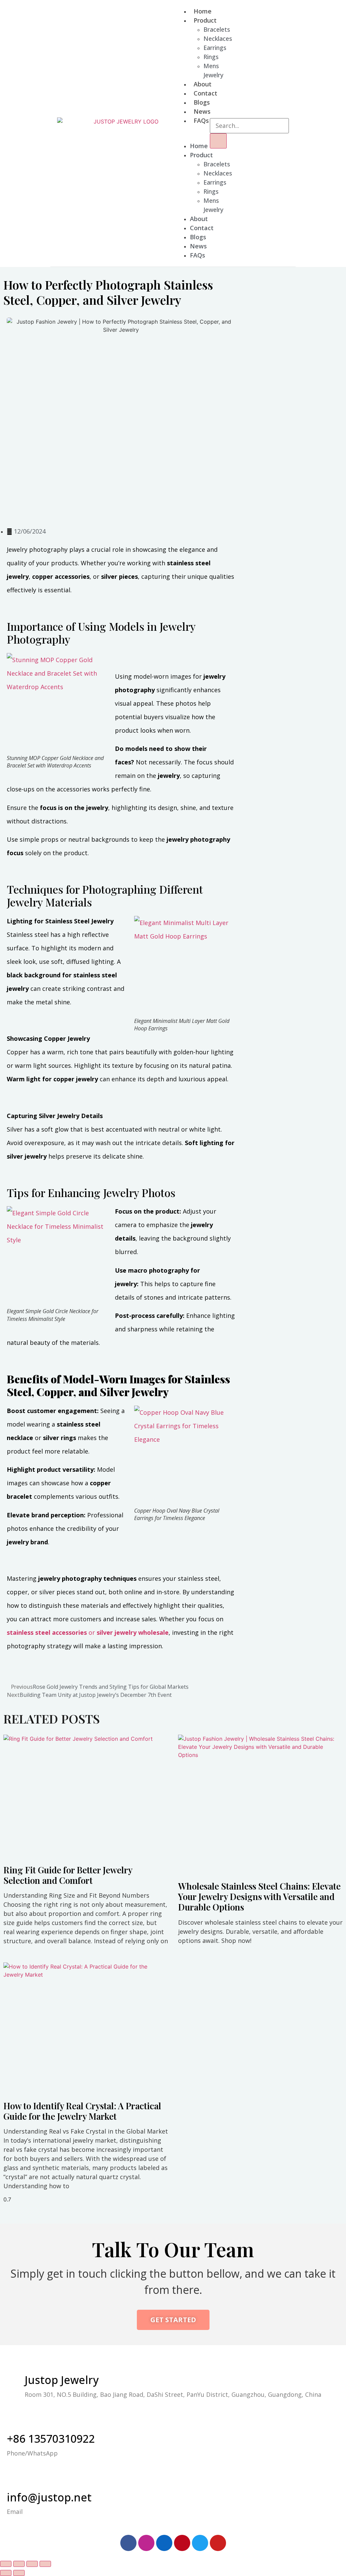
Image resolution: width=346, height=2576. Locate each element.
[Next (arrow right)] (19, 2573)
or (88, 1632)
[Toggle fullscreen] (32, 2564)
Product (205, 20)
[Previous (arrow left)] (6, 2573)
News (202, 111)
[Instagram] (146, 2543)
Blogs (202, 102)
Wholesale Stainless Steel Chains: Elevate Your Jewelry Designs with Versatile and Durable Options (259, 1896)
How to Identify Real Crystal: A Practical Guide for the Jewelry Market (82, 2111)
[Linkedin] (164, 2543)
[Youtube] (218, 2543)
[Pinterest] (182, 2543)
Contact (205, 93)
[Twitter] (200, 2543)
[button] (178, 133)
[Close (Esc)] (6, 2564)
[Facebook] (128, 2543)
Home (203, 11)
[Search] (218, 141)
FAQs (201, 120)
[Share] (19, 2564)
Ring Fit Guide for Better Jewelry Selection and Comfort (68, 1875)
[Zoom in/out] (45, 2564)
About (203, 84)
